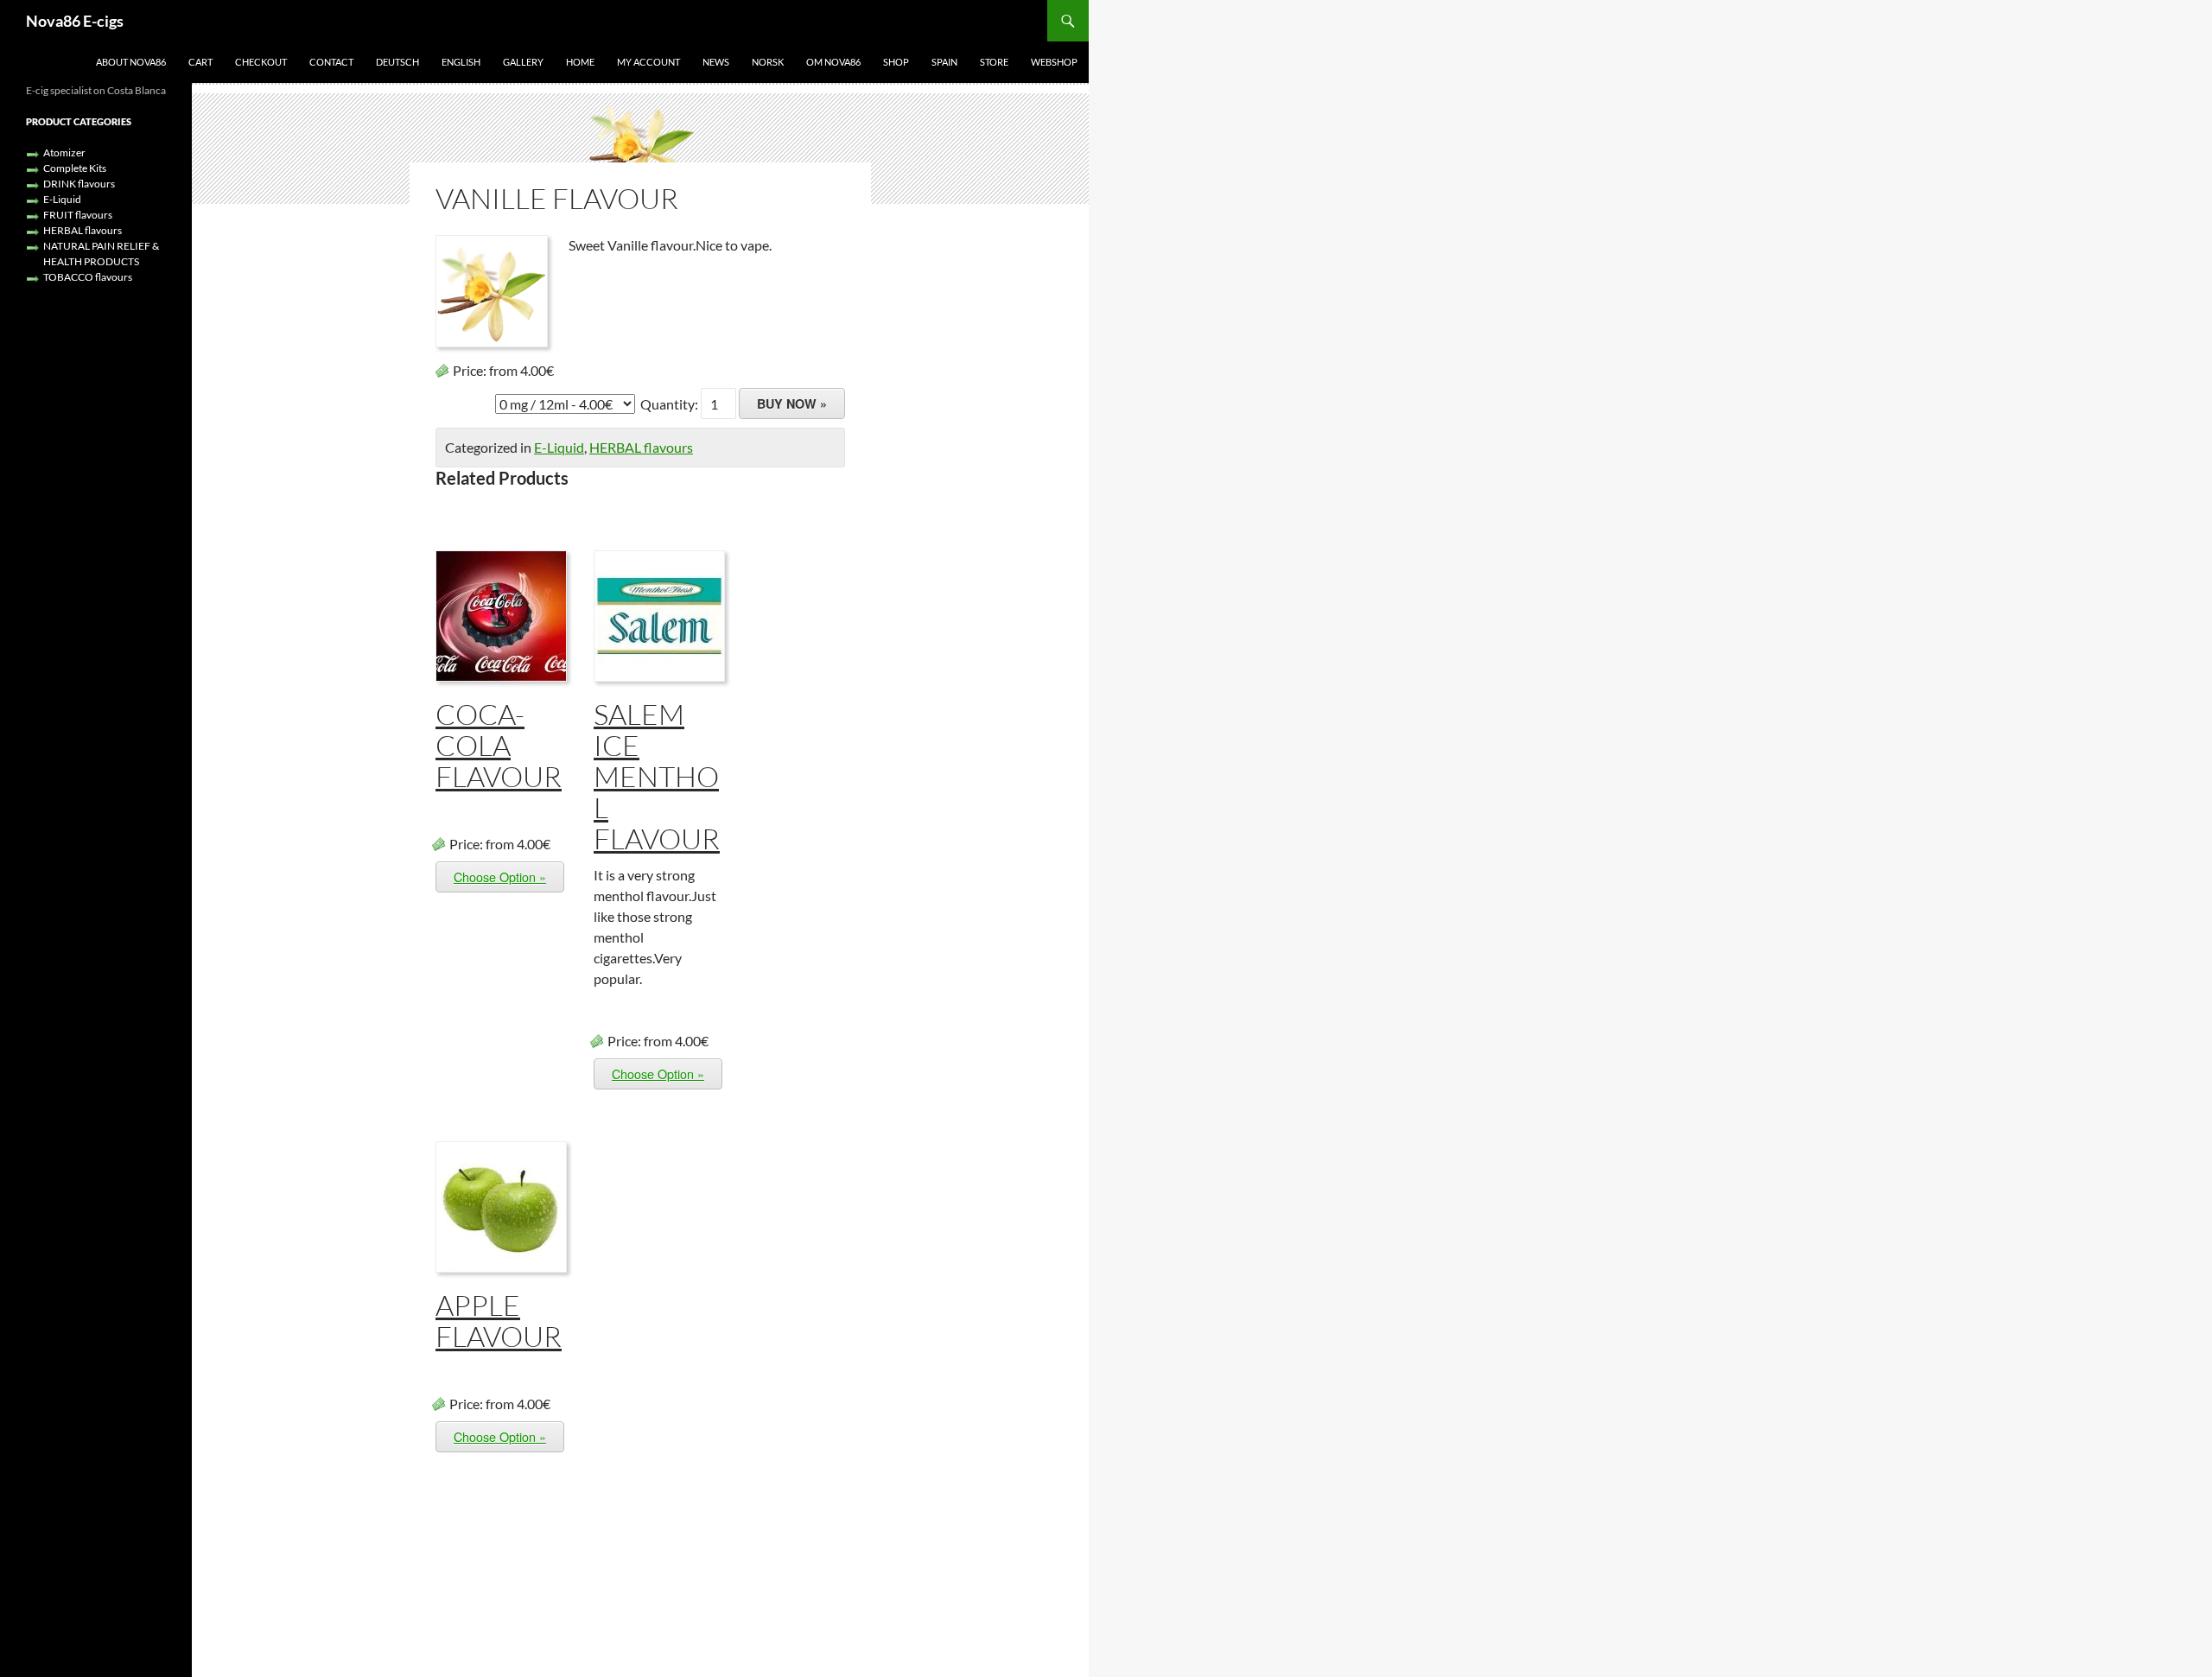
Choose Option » (500, 877)
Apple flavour (499, 1321)
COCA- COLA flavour (499, 745)
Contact (331, 62)
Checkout (261, 62)
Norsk (768, 62)
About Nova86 (131, 62)
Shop (896, 62)
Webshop (1054, 62)
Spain (944, 62)
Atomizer (64, 152)
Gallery (523, 62)
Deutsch (397, 62)
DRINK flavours (79, 184)
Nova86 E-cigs (75, 21)
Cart (200, 62)
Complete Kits (75, 168)
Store (994, 62)
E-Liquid (559, 447)
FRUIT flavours (78, 215)
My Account (648, 62)
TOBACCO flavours (88, 277)
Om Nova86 (833, 62)
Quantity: (671, 404)
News (716, 62)
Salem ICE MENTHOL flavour (657, 776)
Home (580, 62)
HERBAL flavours (641, 447)
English (461, 62)
